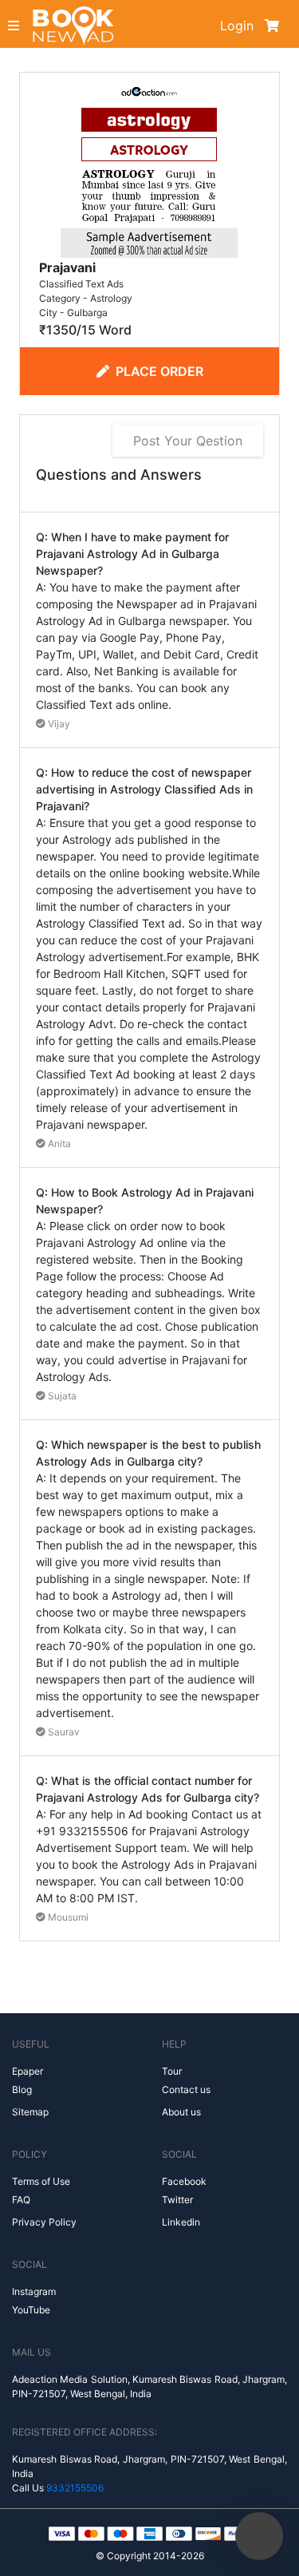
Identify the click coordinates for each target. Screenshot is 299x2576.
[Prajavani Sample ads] (149, 168)
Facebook (184, 2181)
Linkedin (181, 2222)
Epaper (28, 2071)
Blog (22, 2089)
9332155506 (75, 2488)
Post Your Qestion (188, 441)
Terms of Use (41, 2181)
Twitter (177, 2200)
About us (181, 2112)
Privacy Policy (44, 2222)
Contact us (186, 2089)
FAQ (21, 2200)
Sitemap (30, 2112)
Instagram (34, 2291)
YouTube (31, 2310)
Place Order (159, 371)
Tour (172, 2071)
